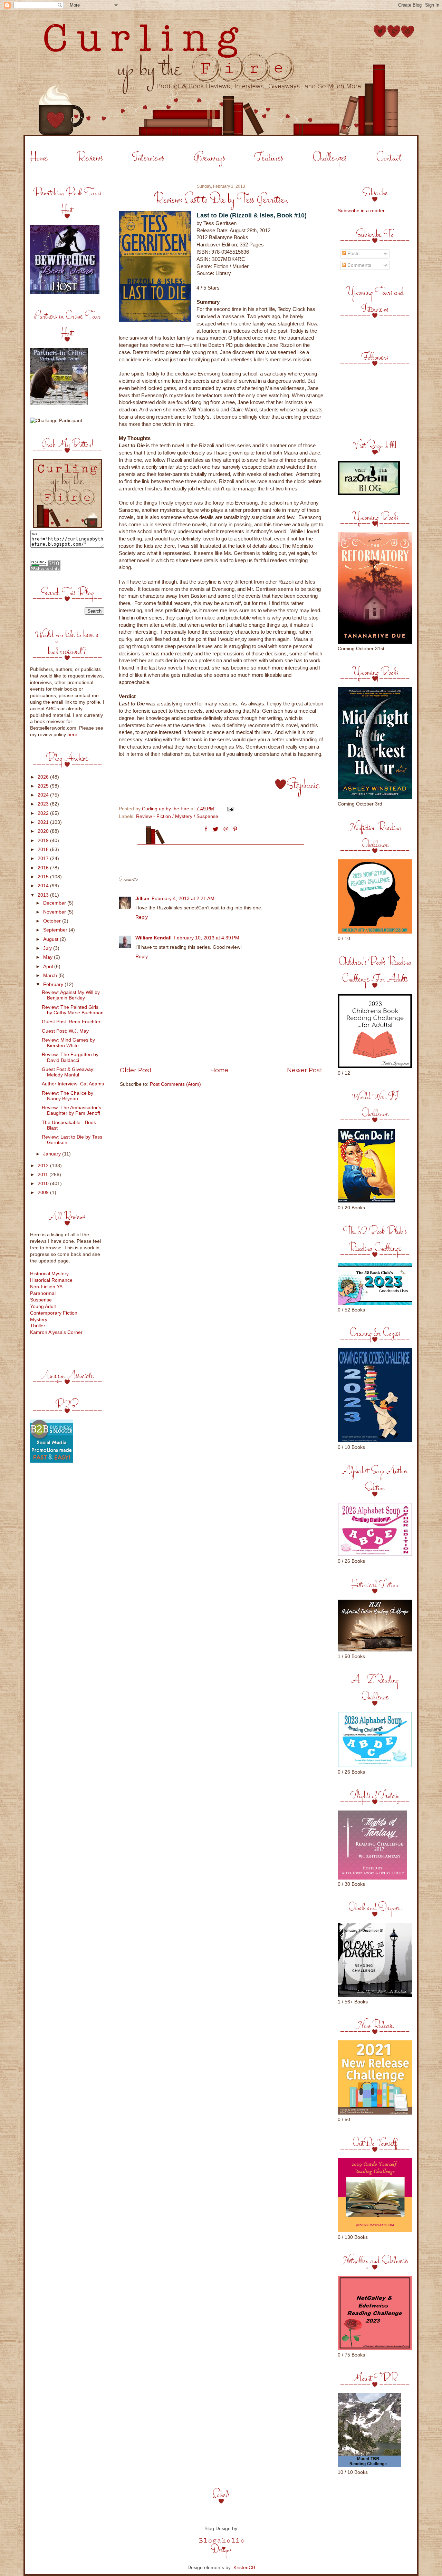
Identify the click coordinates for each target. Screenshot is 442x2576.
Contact (389, 158)
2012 (44, 1166)
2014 (44, 886)
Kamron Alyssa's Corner (56, 1332)
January (53, 1154)
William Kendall (153, 938)
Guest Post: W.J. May (65, 1031)
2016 (44, 868)
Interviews (148, 158)
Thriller (38, 1326)
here (72, 735)
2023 (44, 804)
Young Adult (43, 1306)
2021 (44, 822)
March (51, 975)
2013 (44, 895)
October (53, 921)
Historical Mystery (49, 1274)
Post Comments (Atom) (175, 1084)
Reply (142, 917)
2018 (44, 850)
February (54, 984)
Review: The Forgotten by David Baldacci (70, 1057)
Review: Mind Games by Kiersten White (68, 1043)
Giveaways (209, 158)
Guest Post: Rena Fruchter (71, 1022)
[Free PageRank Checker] (45, 569)
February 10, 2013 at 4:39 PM (206, 938)
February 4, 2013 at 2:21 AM (183, 899)
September (56, 930)
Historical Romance (51, 1280)
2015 (44, 877)
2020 (44, 831)
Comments (359, 265)
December (55, 903)
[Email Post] (230, 809)
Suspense (41, 1300)
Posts (353, 253)
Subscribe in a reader (361, 211)
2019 (44, 841)
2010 (44, 1184)
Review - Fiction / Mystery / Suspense (177, 816)
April (49, 967)
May (49, 957)
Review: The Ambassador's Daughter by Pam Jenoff (71, 1110)
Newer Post (305, 1070)
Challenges (330, 158)
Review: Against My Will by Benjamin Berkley (71, 995)
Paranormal (43, 1293)
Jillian (142, 899)
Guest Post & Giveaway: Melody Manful (68, 1072)
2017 (44, 858)
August (51, 939)
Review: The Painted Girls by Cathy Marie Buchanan (73, 1010)
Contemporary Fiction (54, 1313)
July (48, 948)
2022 (44, 813)
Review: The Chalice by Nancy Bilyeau (68, 1096)
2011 (44, 1175)
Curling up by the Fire (166, 809)
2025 (44, 786)
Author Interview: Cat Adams (73, 1084)
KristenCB (244, 2568)
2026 (44, 777)
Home (39, 158)
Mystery (39, 1320)
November (55, 912)
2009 (44, 1193)
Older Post (136, 1070)
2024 (44, 795)
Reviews (90, 158)
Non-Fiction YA (46, 1287)
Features (269, 158)
